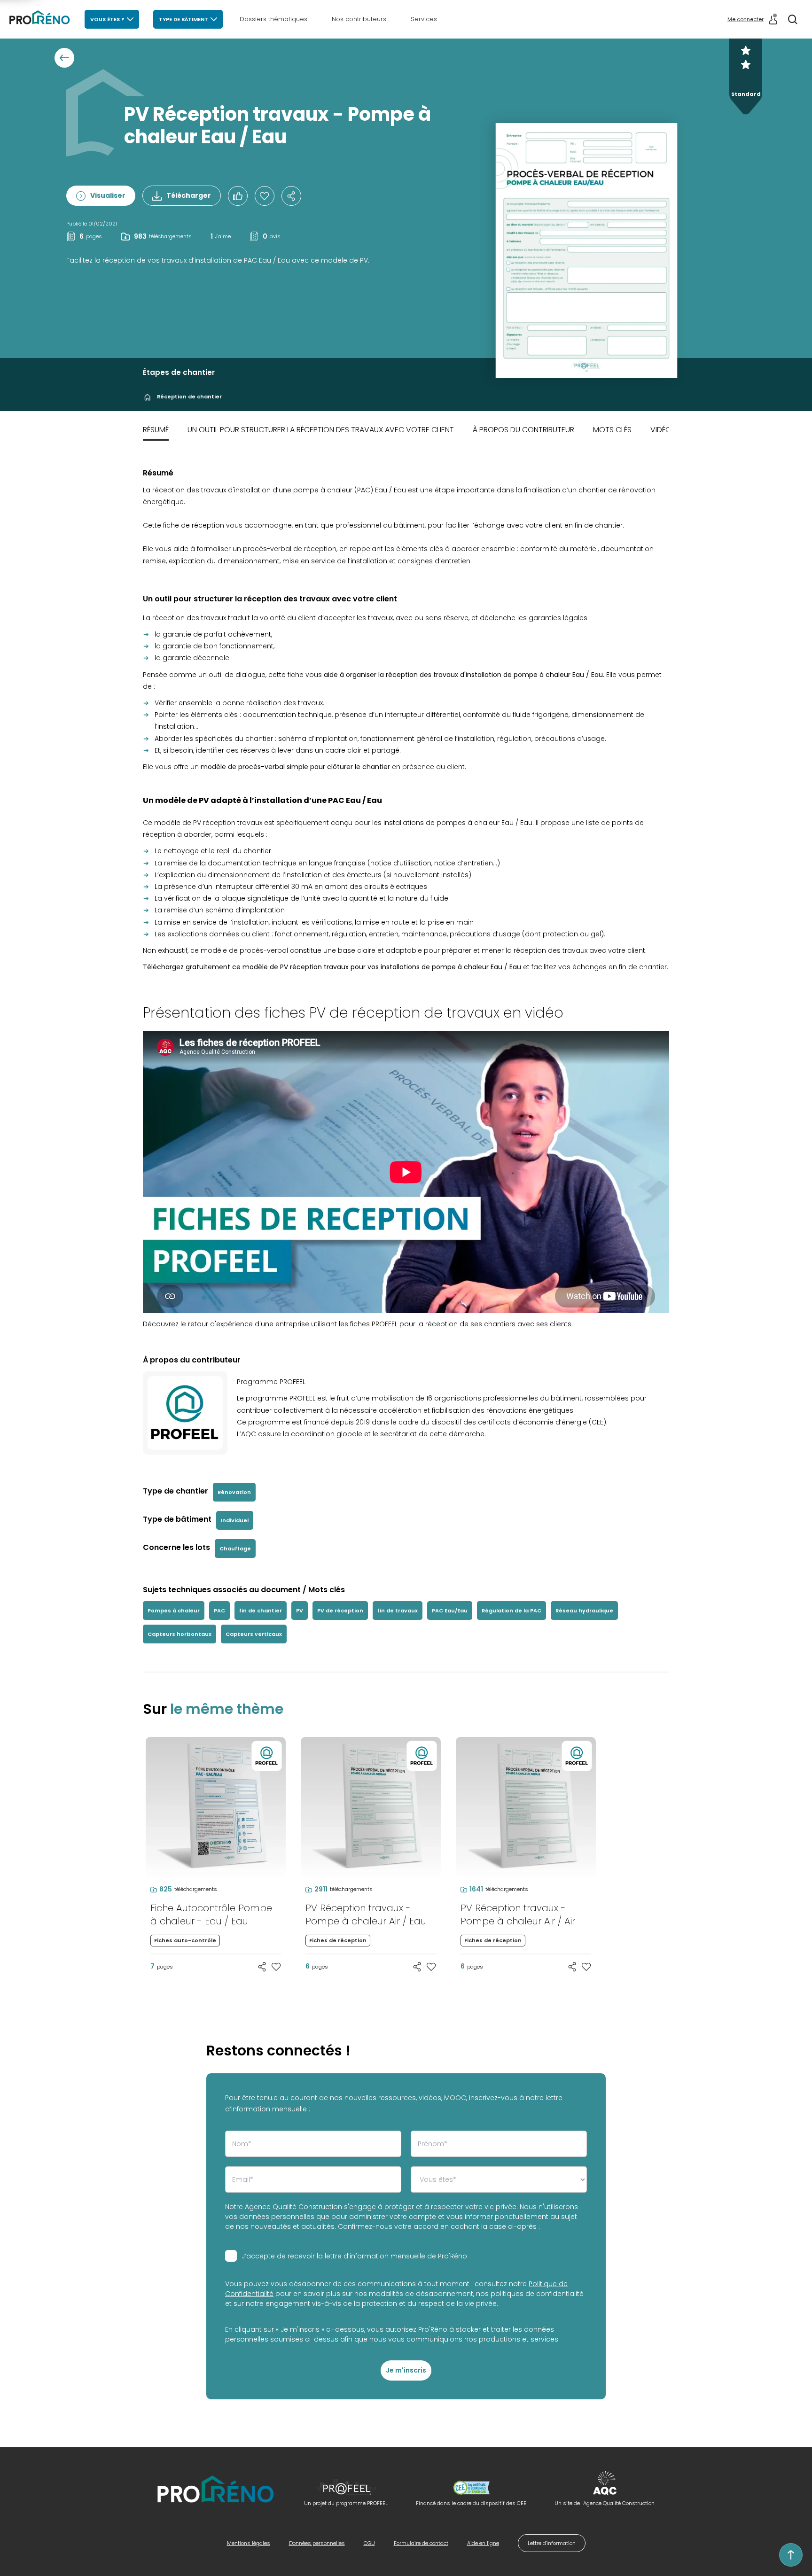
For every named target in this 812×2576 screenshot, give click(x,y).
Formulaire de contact (421, 2543)
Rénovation (234, 1492)
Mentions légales (249, 2543)
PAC (219, 1611)
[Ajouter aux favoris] (276, 1967)
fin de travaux (398, 1611)
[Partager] (291, 196)
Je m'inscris (406, 2370)
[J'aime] (265, 196)
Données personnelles (317, 2543)
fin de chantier (261, 1611)
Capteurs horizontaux (180, 1634)
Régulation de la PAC (511, 1611)
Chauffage (235, 1549)
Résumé (156, 430)
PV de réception (340, 1611)
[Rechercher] (793, 19)
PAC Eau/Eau (450, 1611)
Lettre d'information (552, 2543)
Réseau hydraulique (584, 1611)
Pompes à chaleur (174, 1611)
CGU (369, 2543)
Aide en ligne (483, 2543)
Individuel (235, 1520)
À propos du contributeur (523, 430)
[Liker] (238, 196)
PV (300, 1611)
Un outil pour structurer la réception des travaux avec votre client (321, 430)
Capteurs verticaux (254, 1634)
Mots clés (612, 430)
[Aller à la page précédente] (64, 58)
